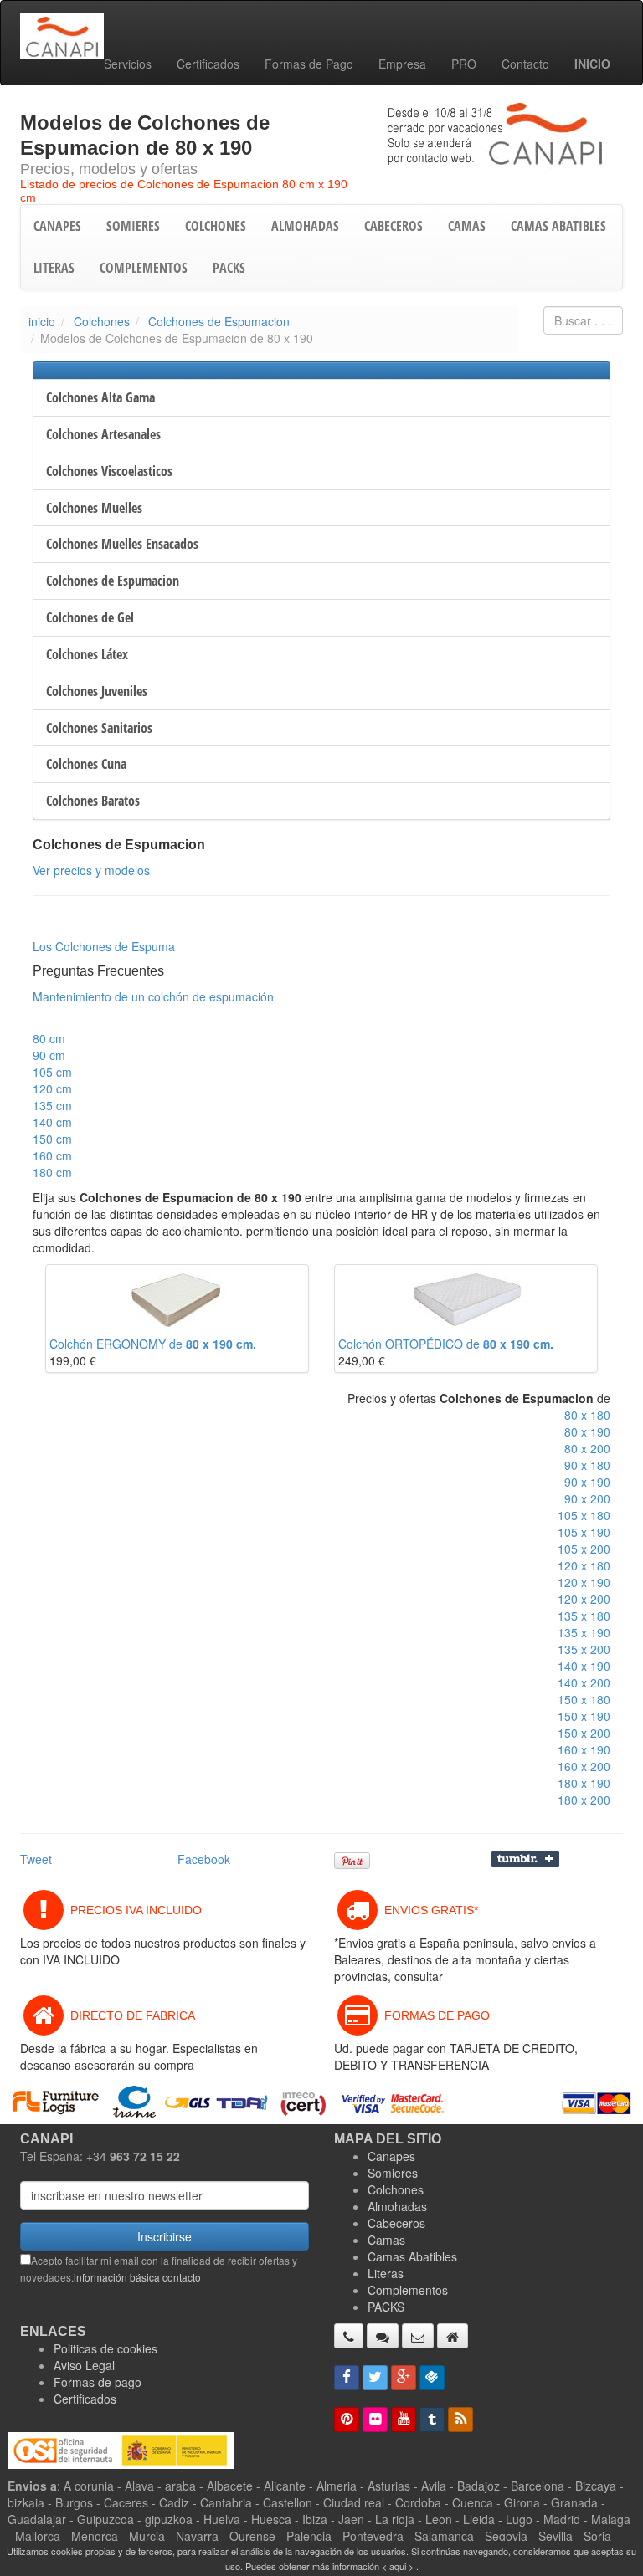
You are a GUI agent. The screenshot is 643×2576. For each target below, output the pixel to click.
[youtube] (404, 2420)
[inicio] (453, 2336)
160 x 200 (584, 1766)
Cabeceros (396, 2223)
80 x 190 (587, 1431)
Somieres (393, 2173)
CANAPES (57, 226)
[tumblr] (432, 2420)
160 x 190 (584, 1749)
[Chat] (383, 2336)
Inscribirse (165, 2236)
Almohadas (397, 2206)
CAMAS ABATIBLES (558, 226)
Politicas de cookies (105, 2348)
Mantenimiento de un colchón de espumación (153, 996)
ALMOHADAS (305, 226)
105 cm (52, 1072)
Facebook (204, 1859)
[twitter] (375, 2378)
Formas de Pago (309, 64)
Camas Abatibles (412, 2256)
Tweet (36, 1859)
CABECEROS (394, 226)
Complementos (408, 2290)
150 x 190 (584, 1716)
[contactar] (418, 2336)
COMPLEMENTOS (144, 268)
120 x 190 (584, 1582)
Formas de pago (98, 2382)
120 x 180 (584, 1565)
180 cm (52, 1172)
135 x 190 (584, 1632)
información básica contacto (137, 2277)
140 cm (52, 1122)
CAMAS (467, 226)
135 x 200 (584, 1649)
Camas (386, 2240)
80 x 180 (587, 1415)
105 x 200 (584, 1549)
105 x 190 (584, 1532)
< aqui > (398, 2566)
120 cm (52, 1088)
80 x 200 (587, 1448)
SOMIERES (133, 226)
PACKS (229, 268)
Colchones (102, 321)
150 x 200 (584, 1733)
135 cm (52, 1105)
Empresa (402, 64)
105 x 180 (584, 1515)
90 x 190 (587, 1482)
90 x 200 (587, 1498)
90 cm (49, 1055)
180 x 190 (584, 1783)
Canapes (391, 2156)
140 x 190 (584, 1666)
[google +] (404, 2378)
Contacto (525, 64)
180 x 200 (584, 1800)
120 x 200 (584, 1599)
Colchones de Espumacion (219, 321)
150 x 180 (584, 1699)
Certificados (208, 64)
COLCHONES (216, 226)
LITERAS (54, 268)
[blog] (460, 2420)
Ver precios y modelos (91, 870)
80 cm (49, 1038)
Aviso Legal (84, 2365)
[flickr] (375, 2420)
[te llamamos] (349, 2336)
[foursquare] (432, 2378)
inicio (42, 321)
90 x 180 (587, 1465)
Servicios (128, 64)
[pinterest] (347, 2420)
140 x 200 (584, 1682)
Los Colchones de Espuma (104, 946)
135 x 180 (584, 1616)
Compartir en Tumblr (525, 1859)
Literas (386, 2273)
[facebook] (347, 2378)
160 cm (52, 1155)
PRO (464, 64)
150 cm (52, 1139)
